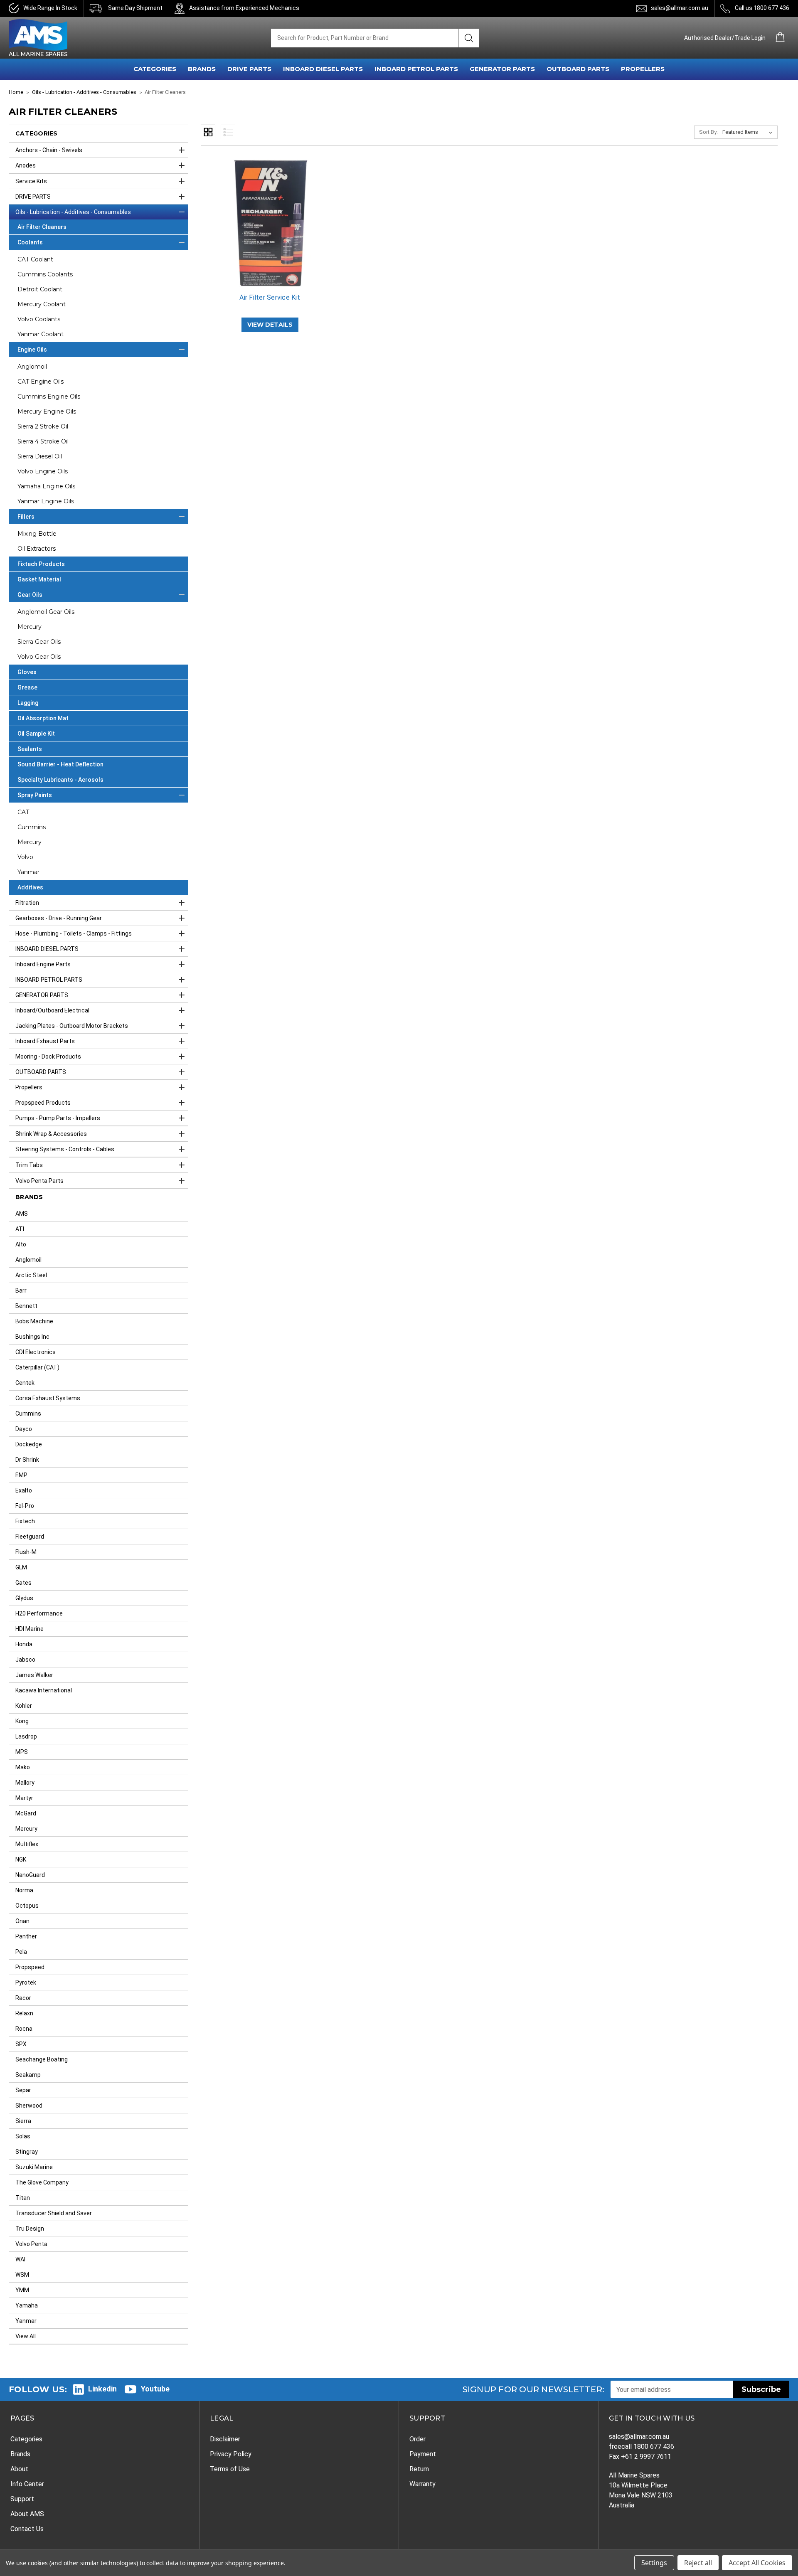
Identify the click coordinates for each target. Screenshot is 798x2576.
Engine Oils (32, 350)
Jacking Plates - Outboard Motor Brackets (72, 1026)
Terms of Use (230, 2469)
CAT (23, 812)
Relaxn (24, 2013)
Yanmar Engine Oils (46, 501)
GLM (21, 1567)
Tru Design (30, 2229)
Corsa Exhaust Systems (48, 1398)
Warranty (422, 2484)
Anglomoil (32, 367)
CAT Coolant (35, 259)
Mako (23, 1767)
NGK (21, 1859)
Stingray (27, 2152)
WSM (22, 2275)
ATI (20, 1229)
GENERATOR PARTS (502, 69)
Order (417, 2439)
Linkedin (102, 2389)
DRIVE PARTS (249, 69)
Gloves (27, 672)
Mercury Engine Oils (47, 411)
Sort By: (708, 132)
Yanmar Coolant (41, 334)
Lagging (28, 703)
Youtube (155, 2389)
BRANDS (202, 69)
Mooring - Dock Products (48, 1057)
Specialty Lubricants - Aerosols (60, 780)
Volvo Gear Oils (39, 657)
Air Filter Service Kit (270, 297)
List (228, 132)
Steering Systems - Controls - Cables (65, 1149)
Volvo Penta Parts (39, 1181)
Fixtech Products (41, 564)
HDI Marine (30, 1629)
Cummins (32, 827)
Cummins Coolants (45, 274)
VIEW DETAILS (270, 325)
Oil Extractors (37, 549)
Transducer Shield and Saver (54, 2213)
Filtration (27, 903)
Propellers (29, 1087)
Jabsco (25, 1660)
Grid (208, 132)
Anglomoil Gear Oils (46, 612)
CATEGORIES (155, 69)
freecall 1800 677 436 (642, 2447)
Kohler (24, 1706)
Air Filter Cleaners (42, 227)
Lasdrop (26, 1736)
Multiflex (27, 1844)
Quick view (270, 216)
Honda (24, 1644)
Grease (27, 687)
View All (26, 2336)
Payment (423, 2454)
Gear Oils (30, 595)
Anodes (26, 165)
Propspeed (30, 1967)
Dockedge (29, 1444)
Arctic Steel (31, 1275)
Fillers (26, 517)
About (19, 2469)
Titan (23, 2198)
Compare (267, 230)
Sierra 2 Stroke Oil (43, 426)
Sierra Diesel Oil (40, 456)
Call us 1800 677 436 (762, 8)
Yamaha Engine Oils (46, 486)
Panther (26, 1936)
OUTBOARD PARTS (578, 69)
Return (419, 2469)
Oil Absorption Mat (43, 718)
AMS (22, 1214)
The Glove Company (42, 2182)
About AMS (27, 2514)
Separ (23, 2090)
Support (22, 2499)
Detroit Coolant (40, 289)
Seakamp (28, 2075)
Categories (26, 2439)
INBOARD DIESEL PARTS (323, 69)
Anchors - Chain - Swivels (49, 150)
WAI (20, 2259)
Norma (24, 1890)
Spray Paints (35, 795)
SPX (21, 2044)
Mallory (25, 1783)
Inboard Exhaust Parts (45, 1041)
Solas (23, 2136)
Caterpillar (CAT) (37, 1367)
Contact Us (27, 2529)
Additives (30, 887)
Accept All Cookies (757, 2563)
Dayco (24, 1429)
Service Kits (31, 181)
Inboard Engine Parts (43, 964)
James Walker (34, 1675)
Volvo (25, 857)
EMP (21, 1475)
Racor (23, 1998)
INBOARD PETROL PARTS (416, 69)
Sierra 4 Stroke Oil (43, 441)
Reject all (698, 2563)
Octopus (27, 1906)
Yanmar (28, 872)
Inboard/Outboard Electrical (52, 1010)
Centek (25, 1383)
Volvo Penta (31, 2244)
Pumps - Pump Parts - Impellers (58, 1118)
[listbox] (749, 132)
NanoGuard (30, 1875)
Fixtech (25, 1521)
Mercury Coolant (42, 304)
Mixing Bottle (37, 534)
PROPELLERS (643, 69)
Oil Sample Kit (36, 734)
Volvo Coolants (39, 319)
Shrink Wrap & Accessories (51, 1134)
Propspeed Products (43, 1103)
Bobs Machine (34, 1321)
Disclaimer (225, 2439)
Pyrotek (26, 1982)
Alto (21, 1244)
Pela (21, 1952)
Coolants (30, 242)
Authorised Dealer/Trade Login (725, 38)
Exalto (24, 1490)
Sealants (30, 749)
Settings (654, 2563)
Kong (22, 1721)
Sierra (23, 2121)
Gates (23, 1583)
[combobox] (365, 38)
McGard (26, 1813)
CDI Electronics (36, 1352)
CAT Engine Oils (41, 382)
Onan (22, 1921)
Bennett (26, 1306)
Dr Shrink (27, 1460)
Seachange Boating (42, 2059)
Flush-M (26, 1552)
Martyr (24, 1798)
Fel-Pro (25, 1506)
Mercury (30, 627)
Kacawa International (44, 1690)
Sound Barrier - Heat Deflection (60, 764)
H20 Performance (39, 1613)
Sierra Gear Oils (39, 642)
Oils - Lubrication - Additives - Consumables (73, 212)
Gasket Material (39, 579)
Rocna (24, 2029)
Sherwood (29, 2106)
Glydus (24, 1598)
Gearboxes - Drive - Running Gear (59, 918)
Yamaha (27, 2305)
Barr (21, 1290)
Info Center (27, 2484)
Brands (20, 2454)
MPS (22, 1752)
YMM (22, 2290)
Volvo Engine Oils (43, 471)
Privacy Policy (231, 2454)
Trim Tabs (29, 1165)
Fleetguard (30, 1537)
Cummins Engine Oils (49, 396)
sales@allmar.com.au (680, 8)
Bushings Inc (32, 1337)
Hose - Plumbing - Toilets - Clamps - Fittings (74, 933)
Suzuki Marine (34, 2167)
